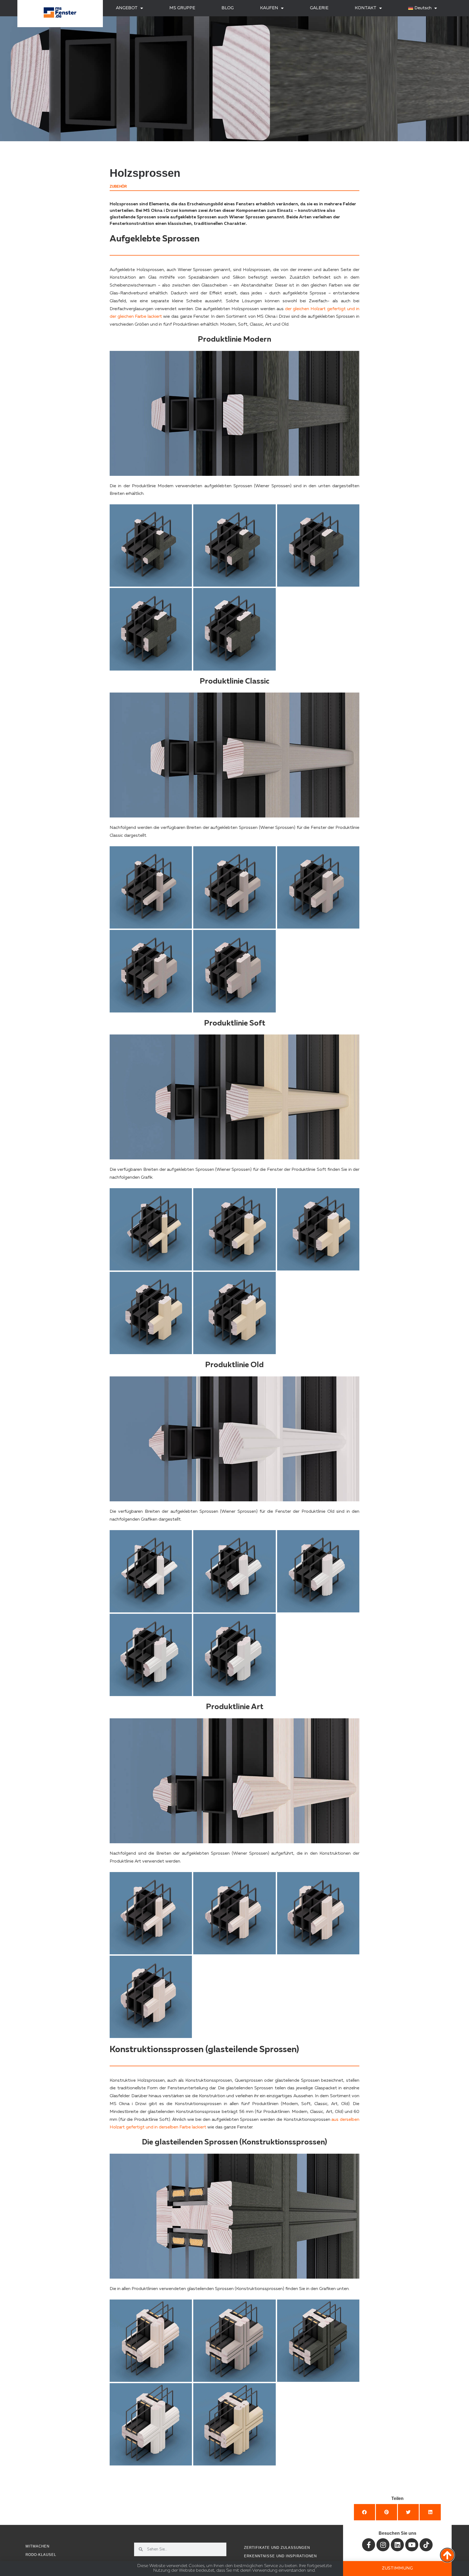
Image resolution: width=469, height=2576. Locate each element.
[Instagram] (383, 2545)
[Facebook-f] (369, 2545)
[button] (365, 2512)
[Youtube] (412, 2545)
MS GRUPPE (182, 8)
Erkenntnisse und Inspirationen (280, 2556)
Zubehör (118, 186)
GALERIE (319, 8)
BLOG (228, 8)
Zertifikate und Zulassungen (277, 2548)
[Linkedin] (397, 2545)
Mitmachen (37, 2546)
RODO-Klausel (41, 2555)
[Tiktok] (426, 2545)
